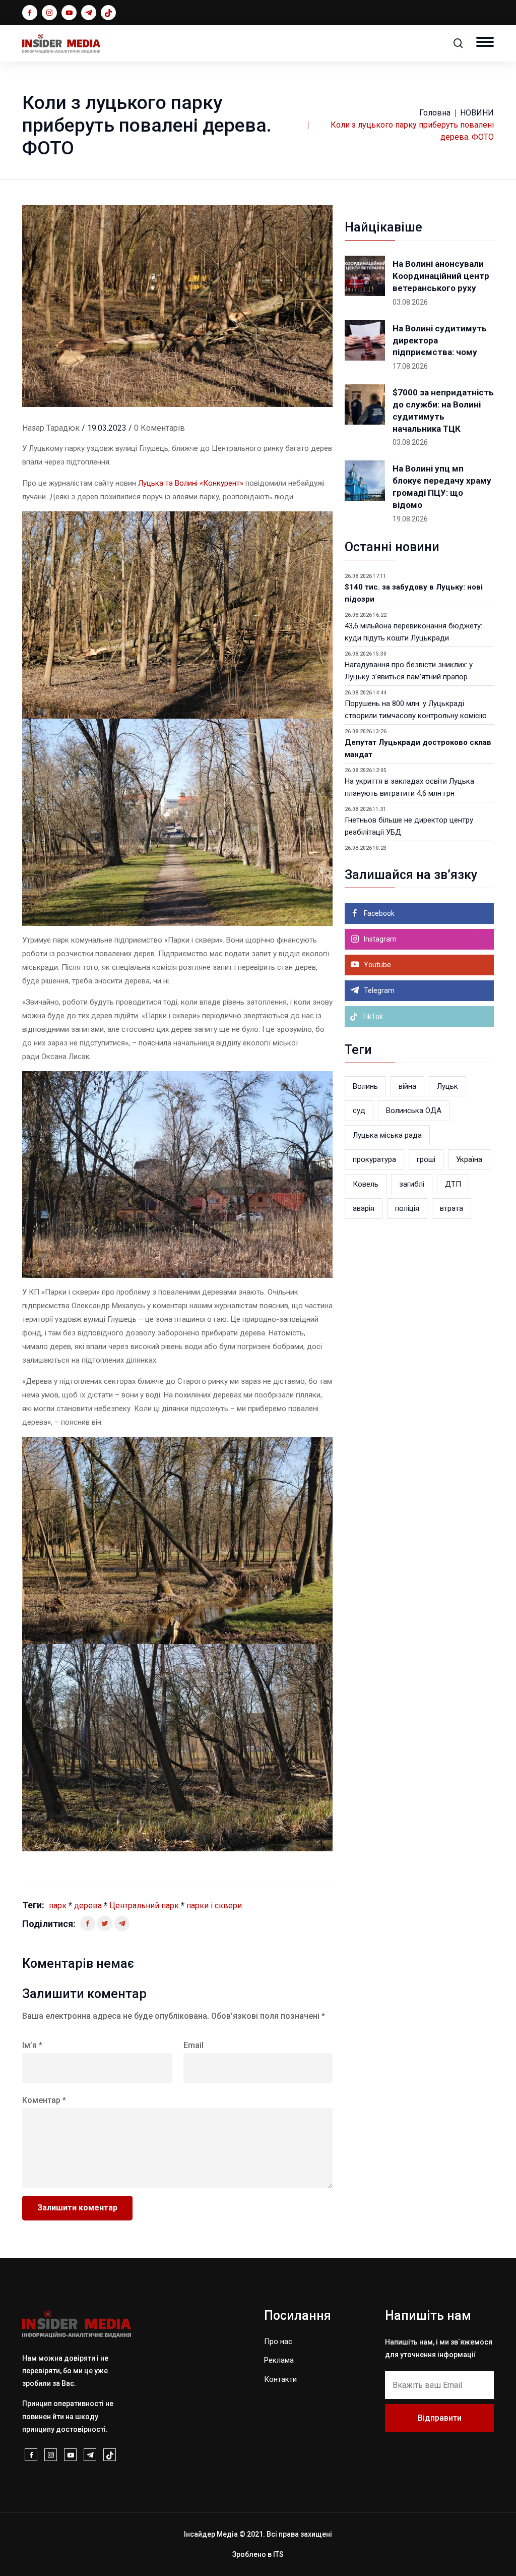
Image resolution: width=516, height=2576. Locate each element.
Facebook (378, 913)
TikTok (372, 1017)
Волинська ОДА (414, 1110)
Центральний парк (144, 1906)
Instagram (379, 939)
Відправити (440, 2418)
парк (58, 1906)
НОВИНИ (477, 113)
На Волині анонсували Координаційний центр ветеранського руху (441, 276)
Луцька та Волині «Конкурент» (191, 483)
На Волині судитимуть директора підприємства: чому (440, 340)
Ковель (366, 1184)
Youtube (377, 965)
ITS (278, 2554)
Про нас (278, 2341)
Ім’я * (32, 2045)
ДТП (453, 1184)
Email (193, 2045)
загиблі (412, 1184)
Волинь (365, 1086)
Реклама (279, 2360)
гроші (426, 1159)
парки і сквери (214, 1906)
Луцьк (447, 1086)
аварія (364, 1208)
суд (359, 1110)
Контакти (280, 2379)
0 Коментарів (159, 428)
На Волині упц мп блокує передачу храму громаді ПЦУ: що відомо (442, 486)
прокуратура (374, 1159)
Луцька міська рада (387, 1135)
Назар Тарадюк (51, 428)
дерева (88, 1906)
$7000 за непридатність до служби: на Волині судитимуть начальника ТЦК (443, 410)
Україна (469, 1159)
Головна (435, 113)
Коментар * (44, 2100)
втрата (451, 1208)
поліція (407, 1208)
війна (407, 1086)
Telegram (378, 990)
